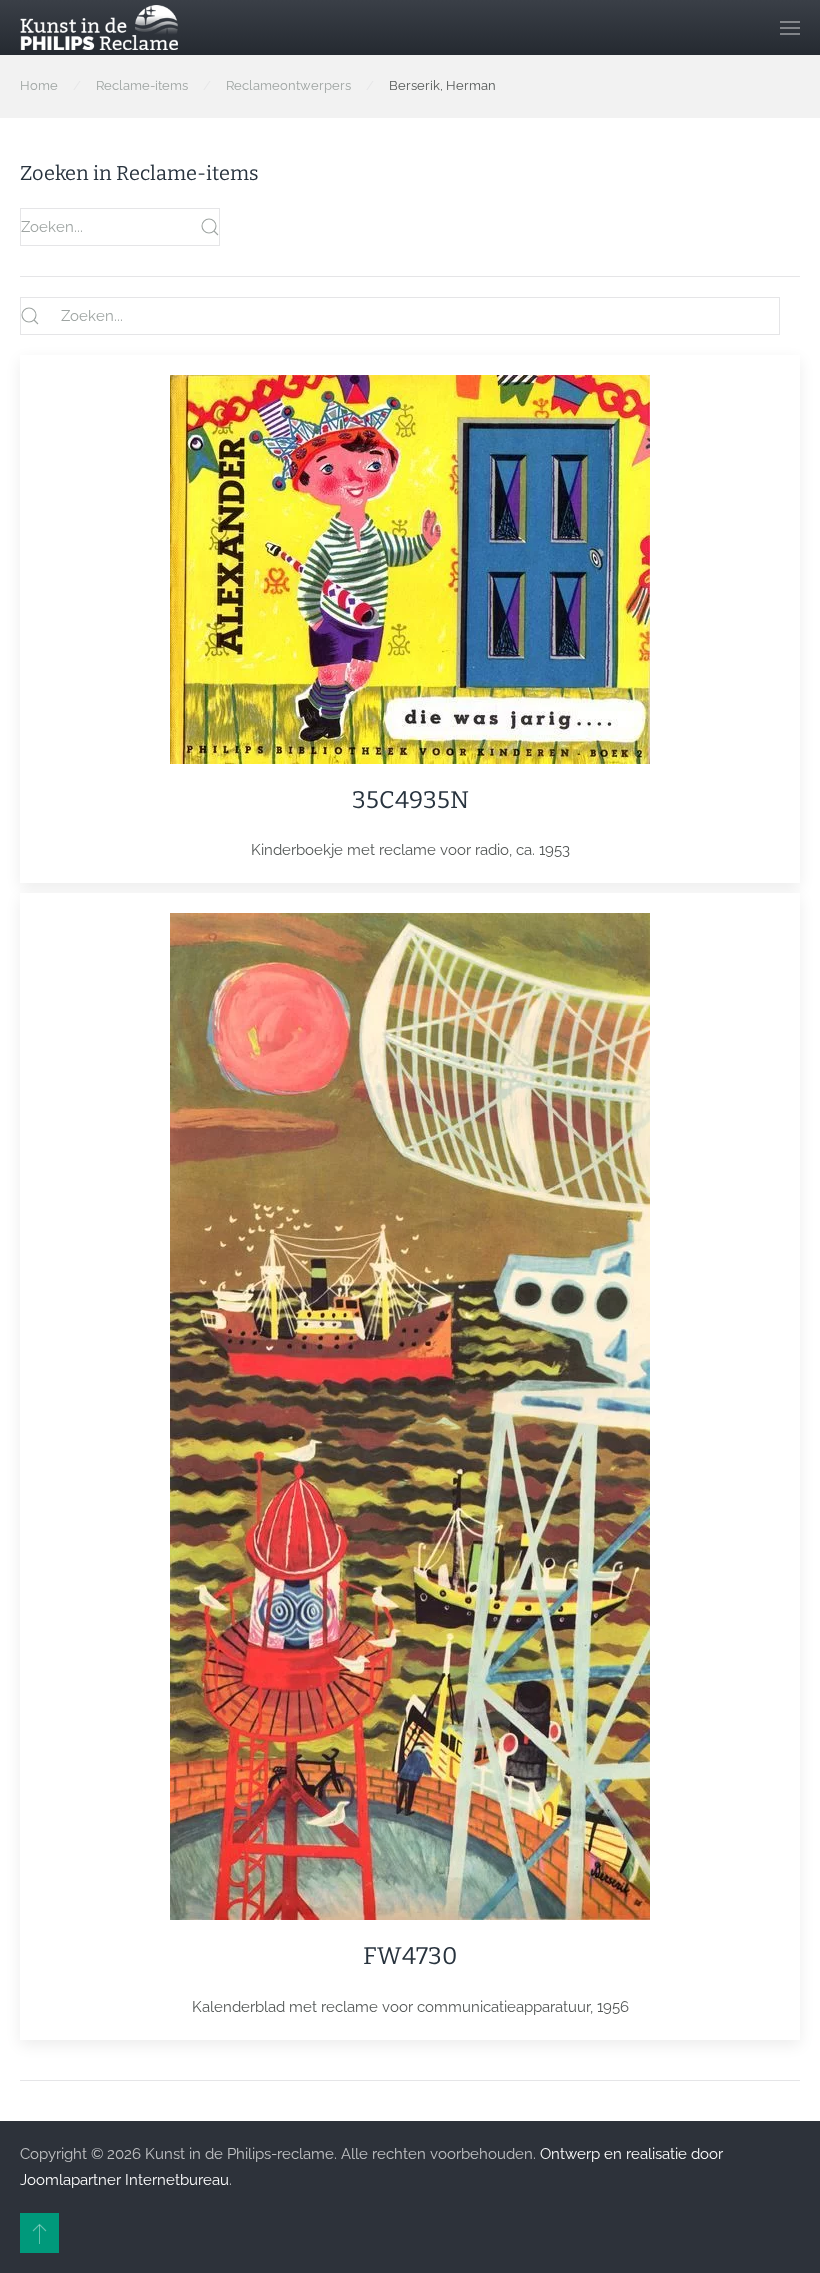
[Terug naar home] (99, 27)
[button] (790, 27)
